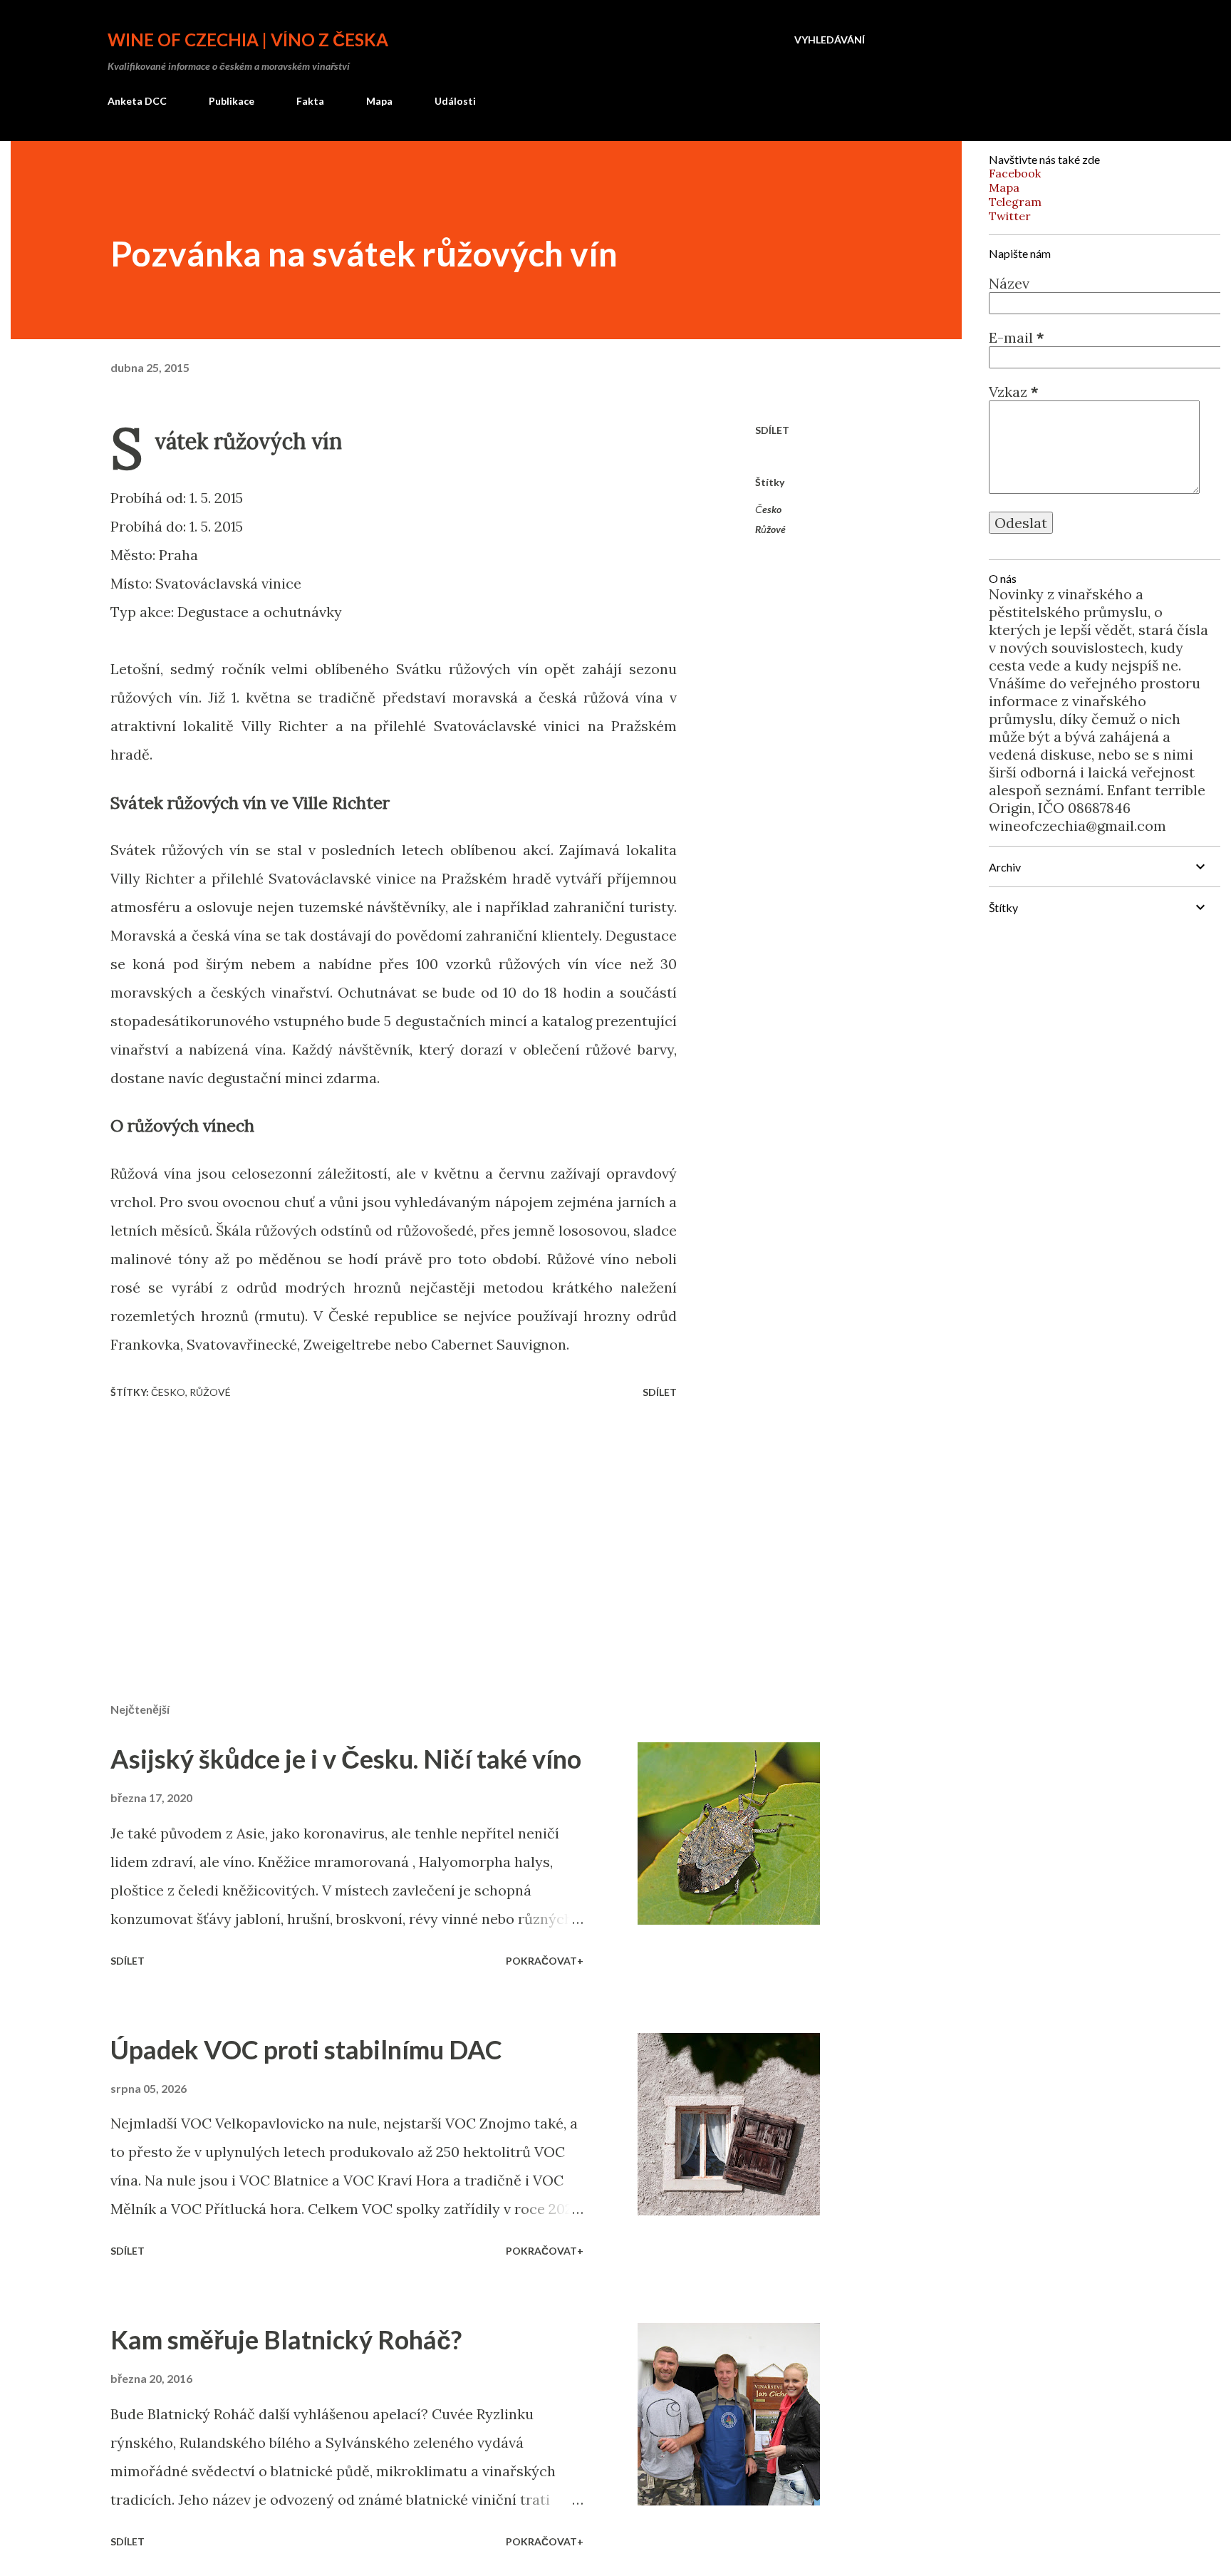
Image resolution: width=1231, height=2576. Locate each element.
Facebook (1015, 173)
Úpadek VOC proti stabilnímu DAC (306, 2049)
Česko (768, 509)
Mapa (379, 101)
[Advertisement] (371, 1525)
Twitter (1010, 216)
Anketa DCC (137, 101)
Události (455, 101)
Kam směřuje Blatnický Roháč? (286, 2339)
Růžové (770, 529)
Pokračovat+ (545, 1961)
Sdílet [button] (772, 430)
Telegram (1015, 202)
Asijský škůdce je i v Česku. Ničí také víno (346, 1759)
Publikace (232, 101)
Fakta (310, 101)
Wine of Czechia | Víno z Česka (248, 40)
